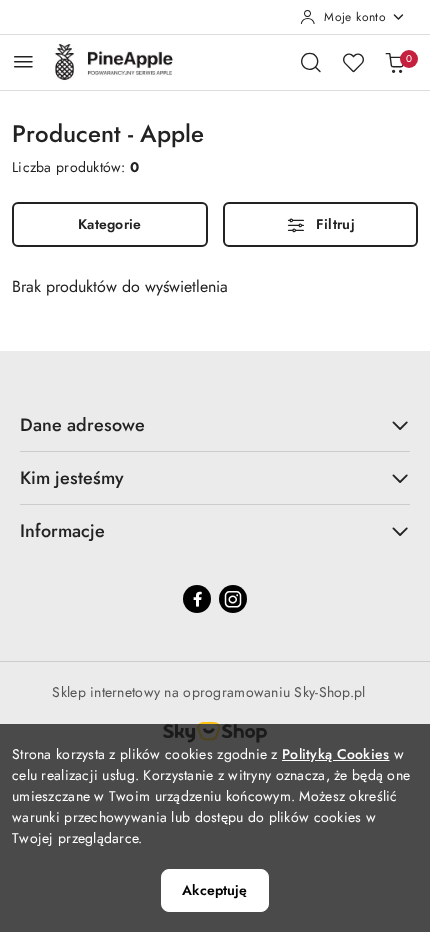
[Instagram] (233, 599)
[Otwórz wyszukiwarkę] (311, 62)
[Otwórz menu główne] (23, 61)
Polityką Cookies (335, 754)
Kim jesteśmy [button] (72, 478)
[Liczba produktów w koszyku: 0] (395, 62)
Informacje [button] (62, 531)
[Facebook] (197, 599)
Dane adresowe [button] (82, 425)
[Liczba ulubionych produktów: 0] (353, 62)
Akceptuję (214, 890)
